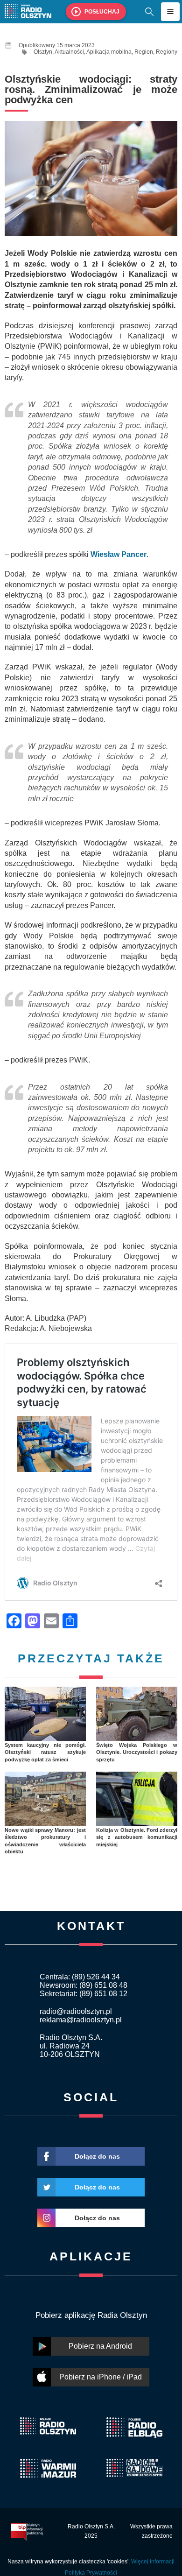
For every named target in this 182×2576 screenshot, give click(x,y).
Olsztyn (43, 52)
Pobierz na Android (100, 2346)
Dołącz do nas (97, 2156)
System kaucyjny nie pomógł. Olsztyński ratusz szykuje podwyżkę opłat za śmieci (45, 1752)
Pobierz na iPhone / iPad (101, 2377)
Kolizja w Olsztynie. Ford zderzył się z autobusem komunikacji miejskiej (137, 1837)
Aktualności (69, 52)
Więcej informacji (153, 2562)
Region (144, 52)
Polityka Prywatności (91, 2573)
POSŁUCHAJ (102, 12)
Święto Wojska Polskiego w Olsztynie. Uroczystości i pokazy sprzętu (137, 1752)
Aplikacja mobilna (109, 52)
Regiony (167, 52)
